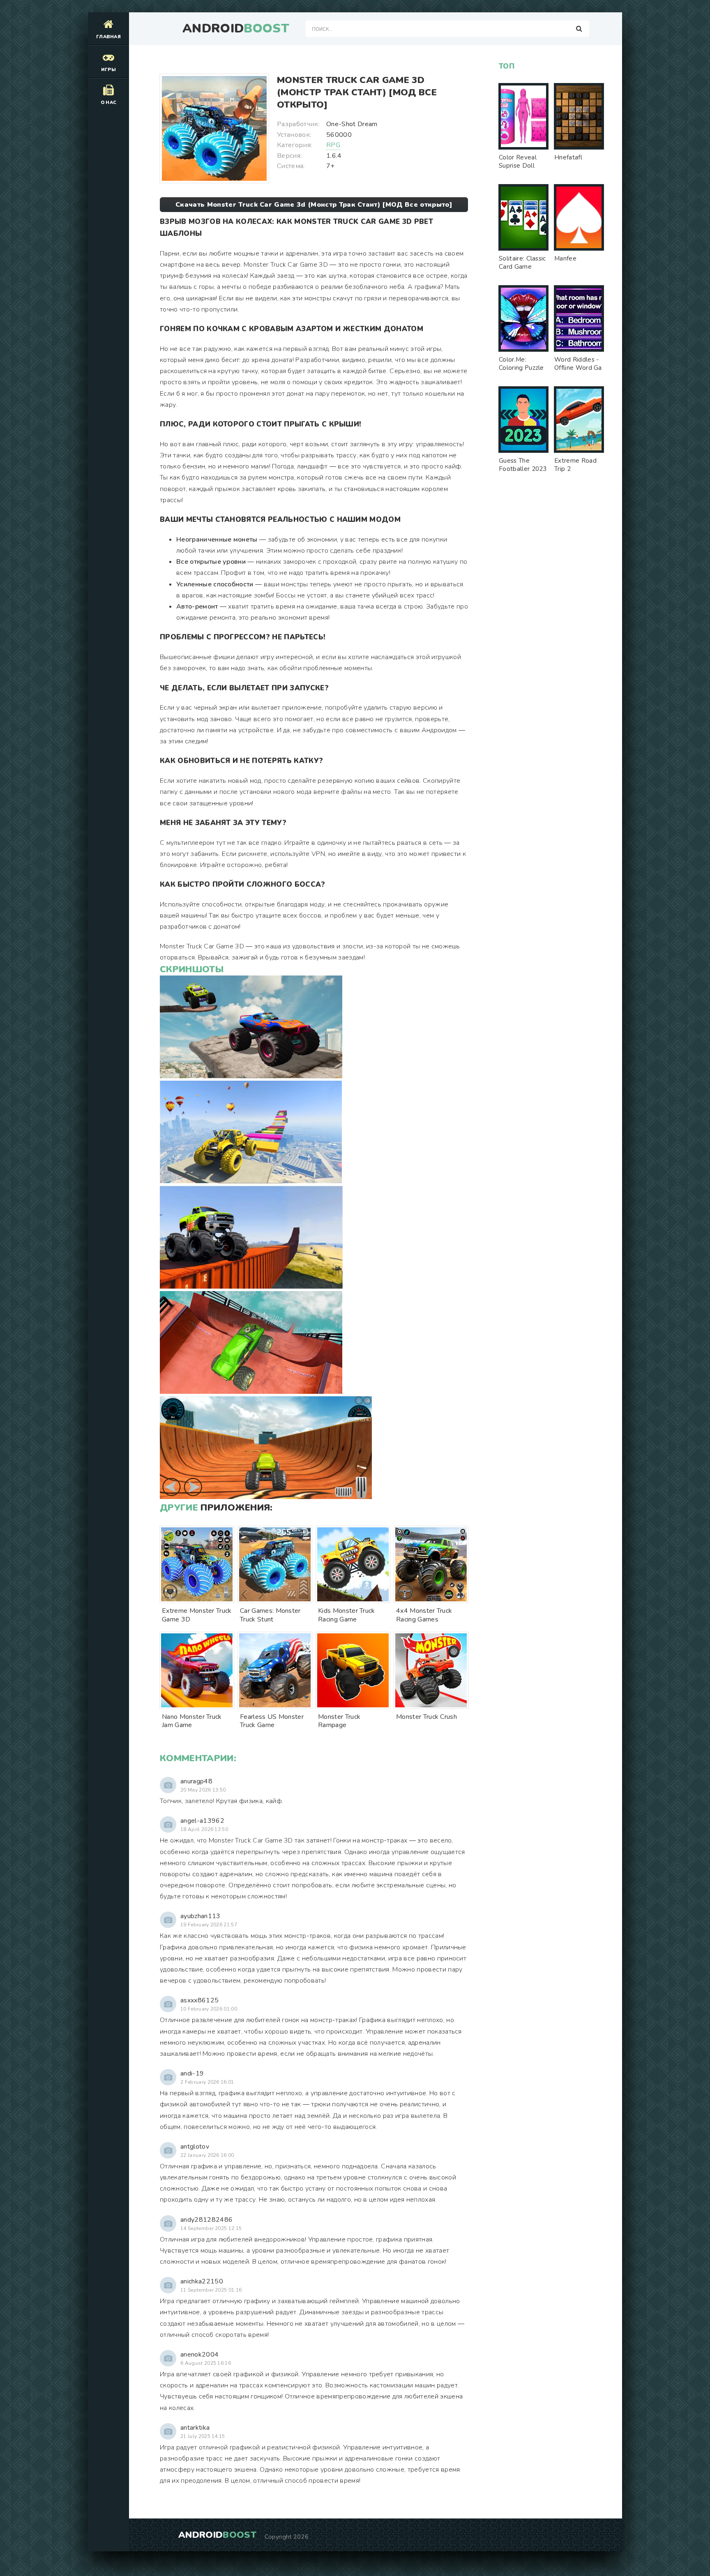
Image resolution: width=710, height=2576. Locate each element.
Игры (108, 70)
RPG (333, 145)
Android (236, 29)
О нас (109, 103)
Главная (108, 37)
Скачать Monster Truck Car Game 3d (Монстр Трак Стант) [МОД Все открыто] (314, 205)
